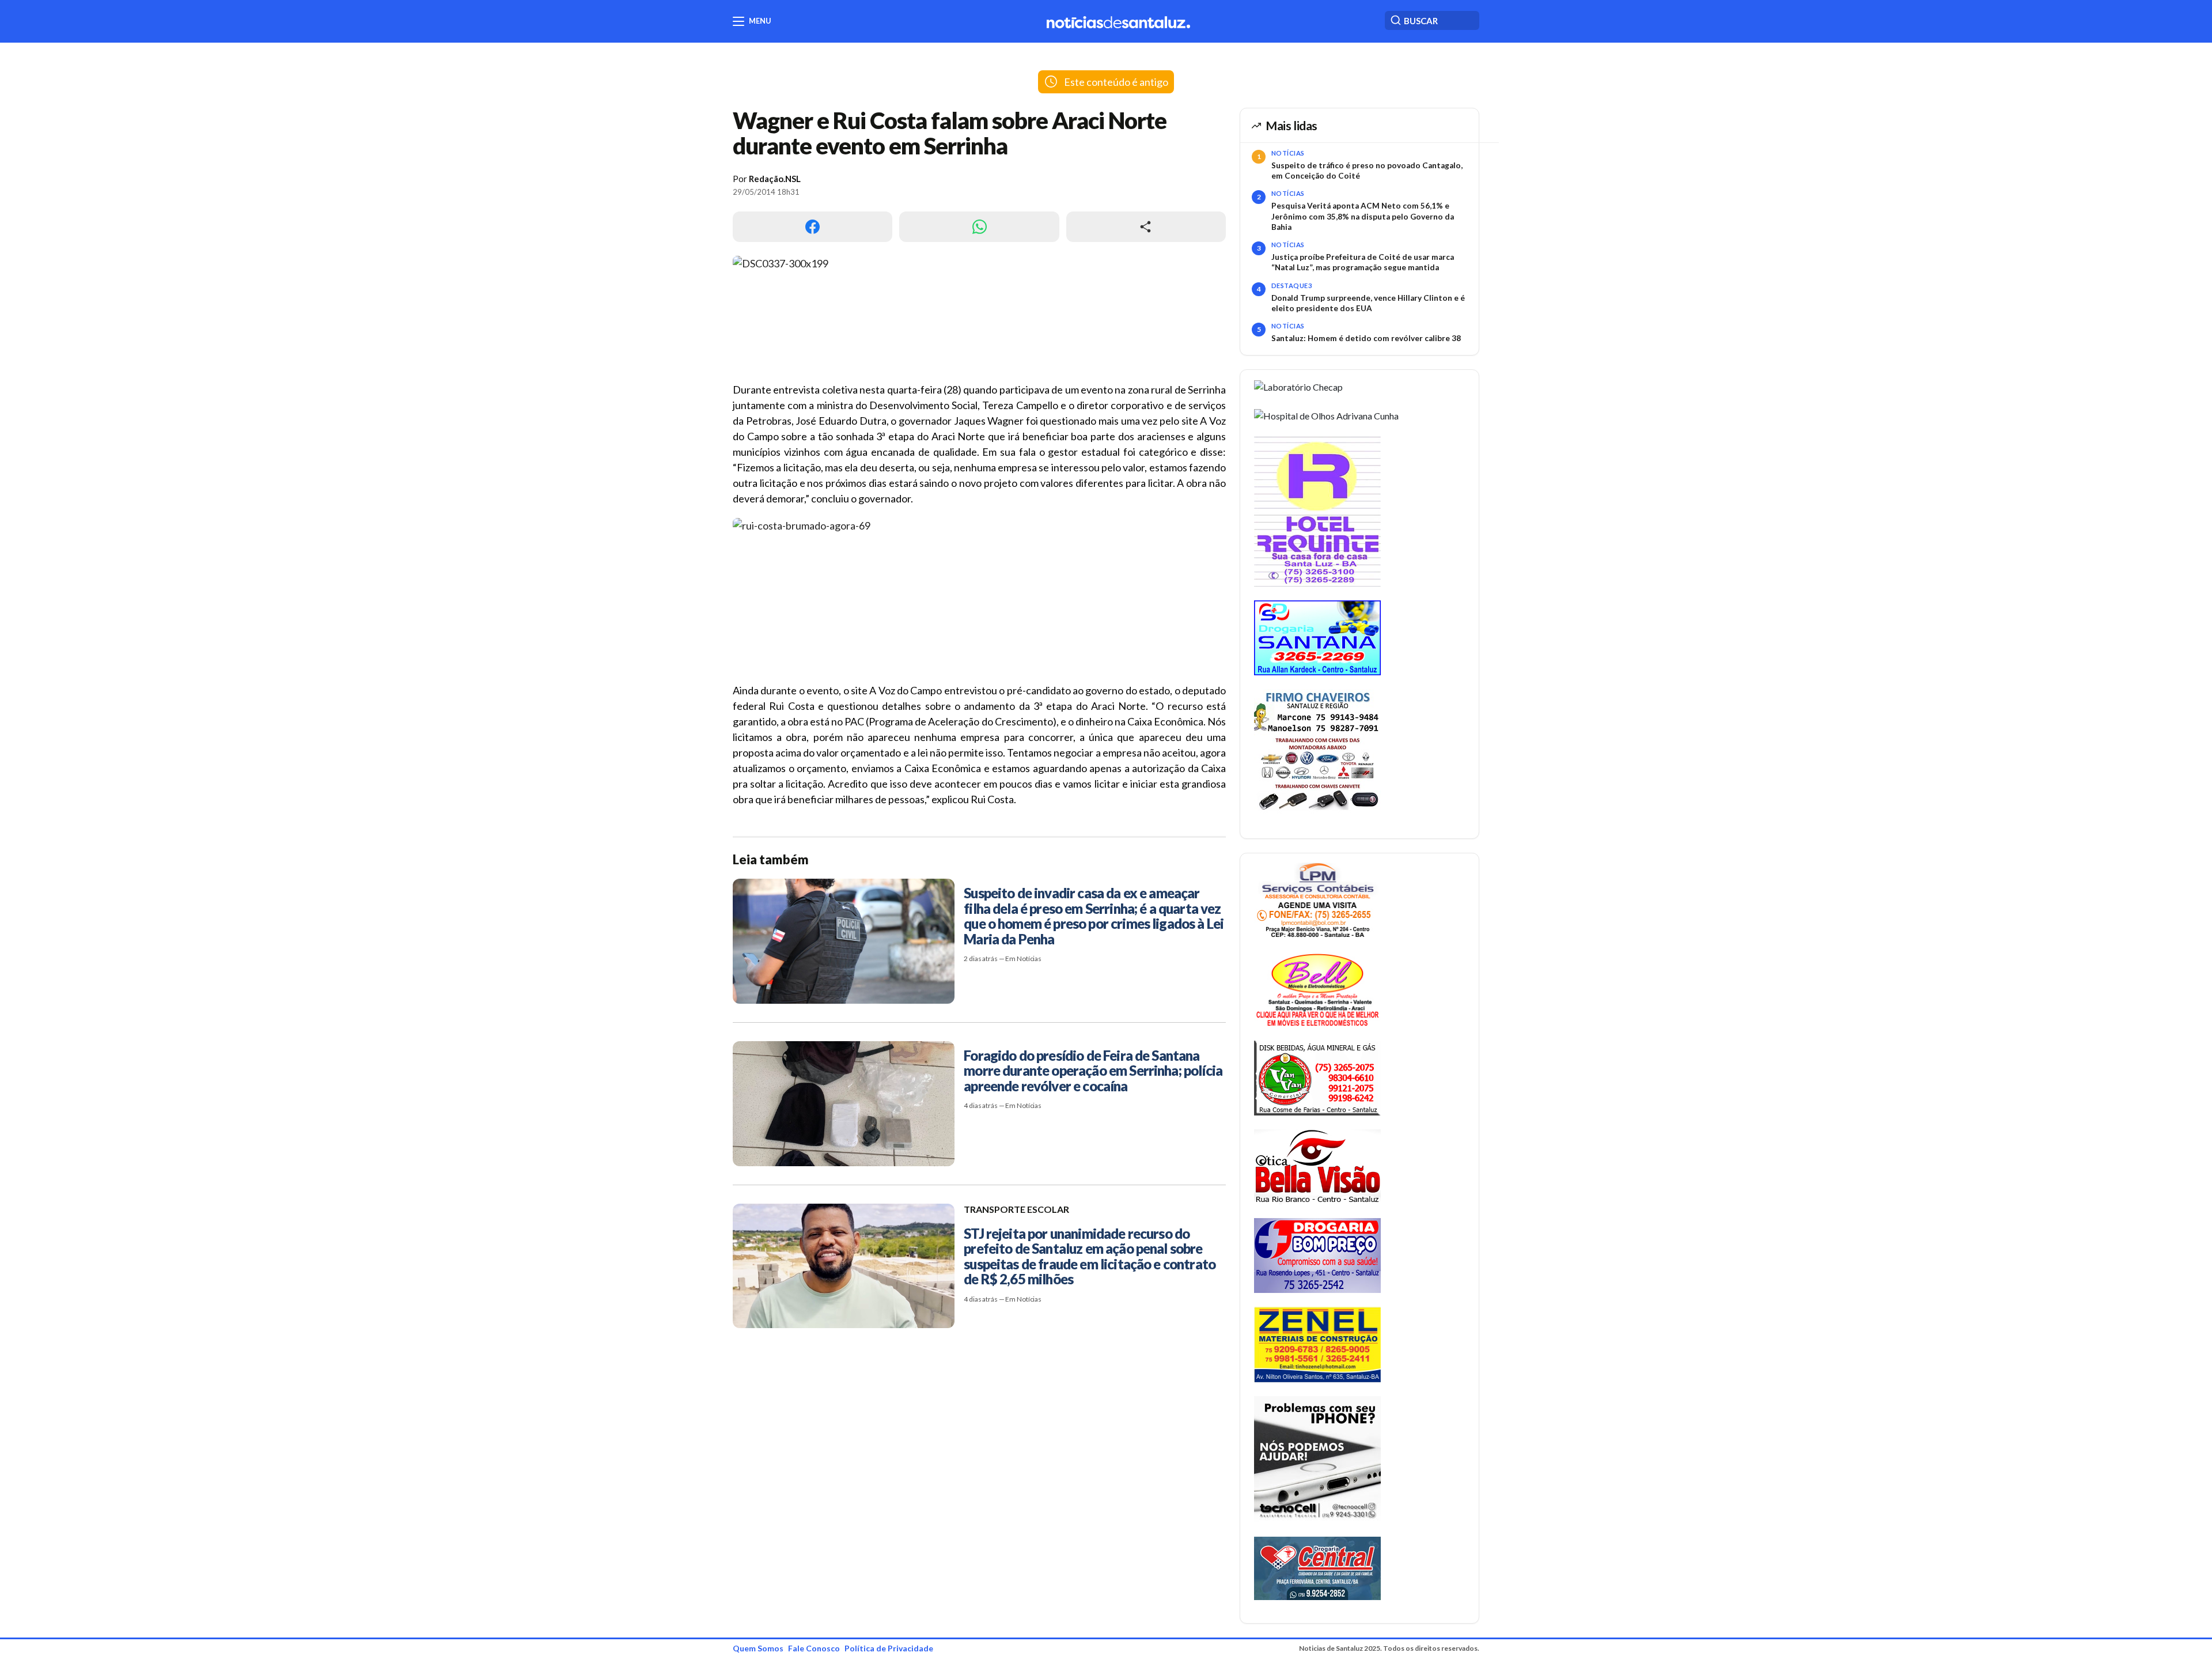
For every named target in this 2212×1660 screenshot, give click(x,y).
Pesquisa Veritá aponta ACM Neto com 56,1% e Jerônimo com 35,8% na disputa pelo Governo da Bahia (1363, 216)
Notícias (1288, 153)
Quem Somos (758, 1648)
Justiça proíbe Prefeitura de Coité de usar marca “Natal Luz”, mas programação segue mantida (1363, 262)
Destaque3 (1291, 286)
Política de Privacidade (889, 1648)
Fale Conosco (814, 1648)
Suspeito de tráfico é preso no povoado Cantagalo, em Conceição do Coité (1367, 171)
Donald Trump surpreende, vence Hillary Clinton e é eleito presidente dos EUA (1368, 303)
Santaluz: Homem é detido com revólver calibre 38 (1366, 338)
